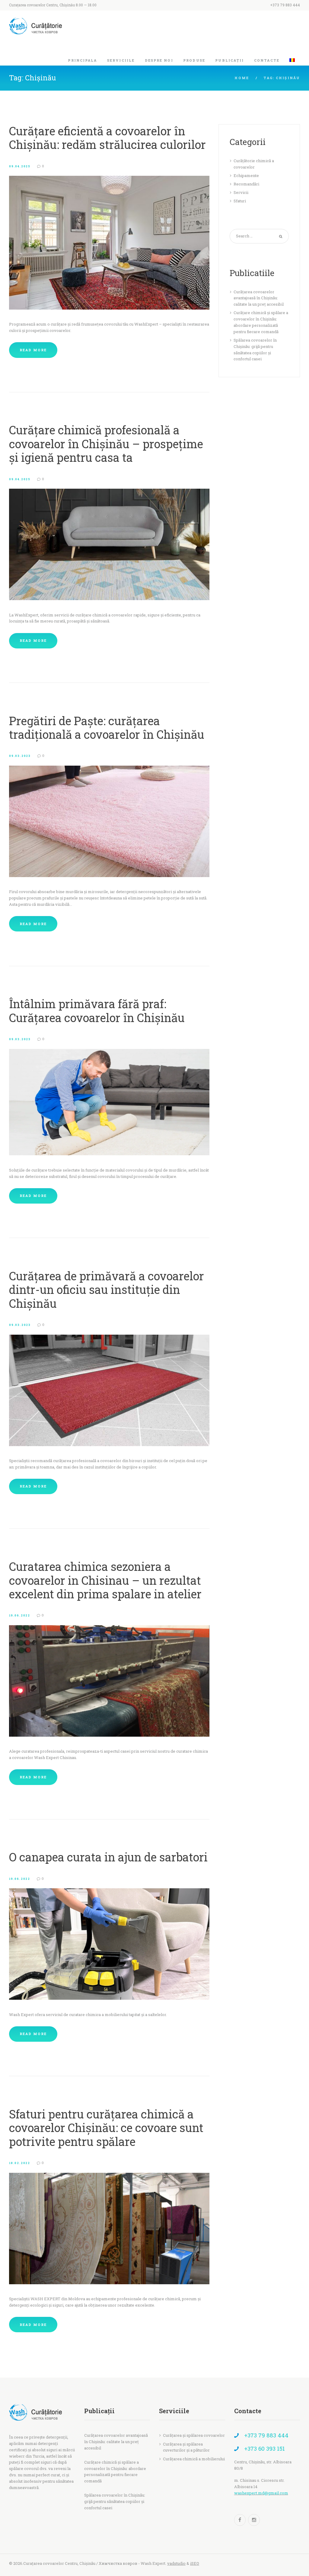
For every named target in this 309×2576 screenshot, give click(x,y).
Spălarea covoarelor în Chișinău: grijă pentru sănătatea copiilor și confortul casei (115, 2501)
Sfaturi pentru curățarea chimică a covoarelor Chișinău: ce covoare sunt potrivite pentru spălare (106, 2128)
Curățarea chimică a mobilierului (194, 2459)
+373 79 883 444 (285, 5)
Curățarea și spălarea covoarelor (194, 2435)
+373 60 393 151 (264, 2449)
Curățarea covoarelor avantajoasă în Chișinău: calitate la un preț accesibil (259, 298)
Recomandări (246, 184)
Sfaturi (240, 201)
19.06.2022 (20, 1615)
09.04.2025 (20, 166)
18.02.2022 (20, 2163)
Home (242, 78)
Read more (33, 350)
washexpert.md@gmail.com (261, 2493)
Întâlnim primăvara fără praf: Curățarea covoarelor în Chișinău (97, 1010)
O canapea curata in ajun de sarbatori (108, 1857)
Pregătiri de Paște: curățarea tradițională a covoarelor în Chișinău (107, 727)
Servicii (241, 192)
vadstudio (176, 2563)
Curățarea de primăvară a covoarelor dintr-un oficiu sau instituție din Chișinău (107, 1290)
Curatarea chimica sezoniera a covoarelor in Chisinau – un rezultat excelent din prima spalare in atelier (105, 1580)
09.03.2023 (20, 756)
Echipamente (246, 175)
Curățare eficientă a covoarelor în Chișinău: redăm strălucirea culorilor (107, 138)
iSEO (195, 2563)
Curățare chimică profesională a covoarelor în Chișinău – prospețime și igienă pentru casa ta (106, 444)
